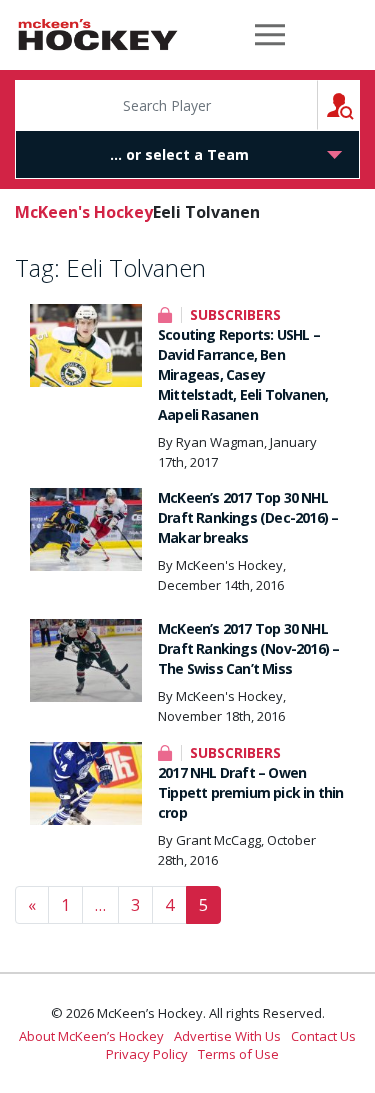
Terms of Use (238, 1054)
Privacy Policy (147, 1054)
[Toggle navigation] (270, 35)
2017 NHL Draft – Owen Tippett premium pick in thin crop (251, 792)
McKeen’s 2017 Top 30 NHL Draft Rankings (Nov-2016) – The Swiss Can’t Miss (248, 648)
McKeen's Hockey (98, 35)
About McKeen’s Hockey (91, 1036)
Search (359, 104)
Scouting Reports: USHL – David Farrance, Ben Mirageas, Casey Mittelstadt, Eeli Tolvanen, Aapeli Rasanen (243, 374)
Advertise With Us (227, 1036)
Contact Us (323, 1036)
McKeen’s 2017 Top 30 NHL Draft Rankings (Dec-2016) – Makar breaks (248, 517)
